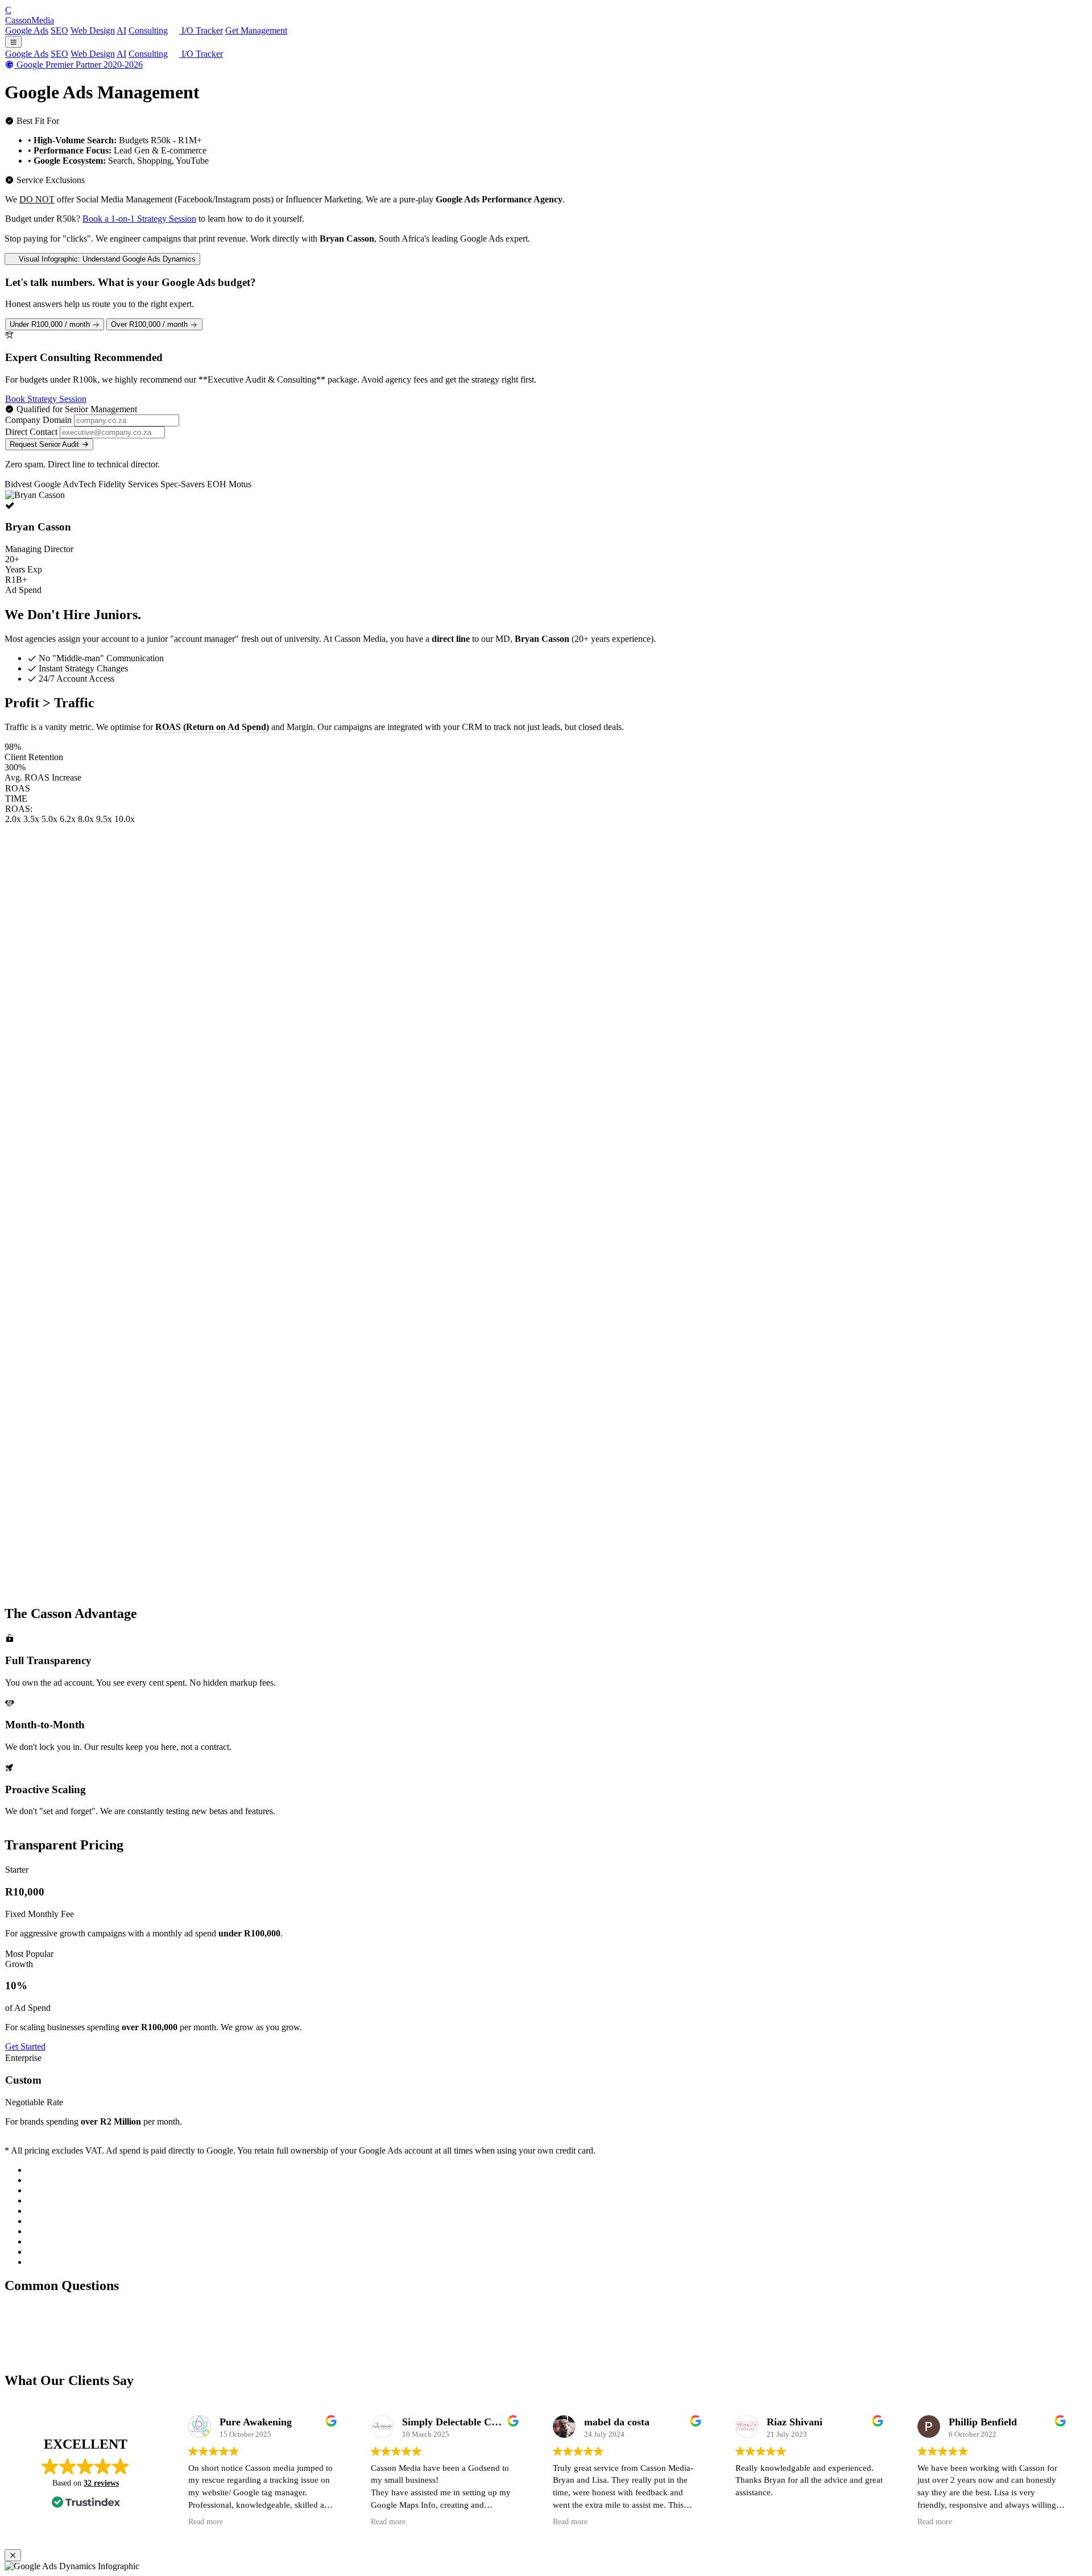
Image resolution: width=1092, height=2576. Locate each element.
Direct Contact (31, 432)
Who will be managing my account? (81, 2333)
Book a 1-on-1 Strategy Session (139, 219)
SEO (59, 30)
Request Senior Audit (45, 444)
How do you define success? (67, 2344)
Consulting (148, 30)
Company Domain (38, 420)
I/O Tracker (201, 30)
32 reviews (101, 2483)
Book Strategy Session (46, 399)
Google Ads (27, 30)
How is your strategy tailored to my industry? (97, 2322)
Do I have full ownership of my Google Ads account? (112, 2310)
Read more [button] (206, 2522)
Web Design (93, 30)
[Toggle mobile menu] (13, 42)
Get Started (25, 2046)
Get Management (256, 30)
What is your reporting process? (73, 2356)
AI (121, 30)
